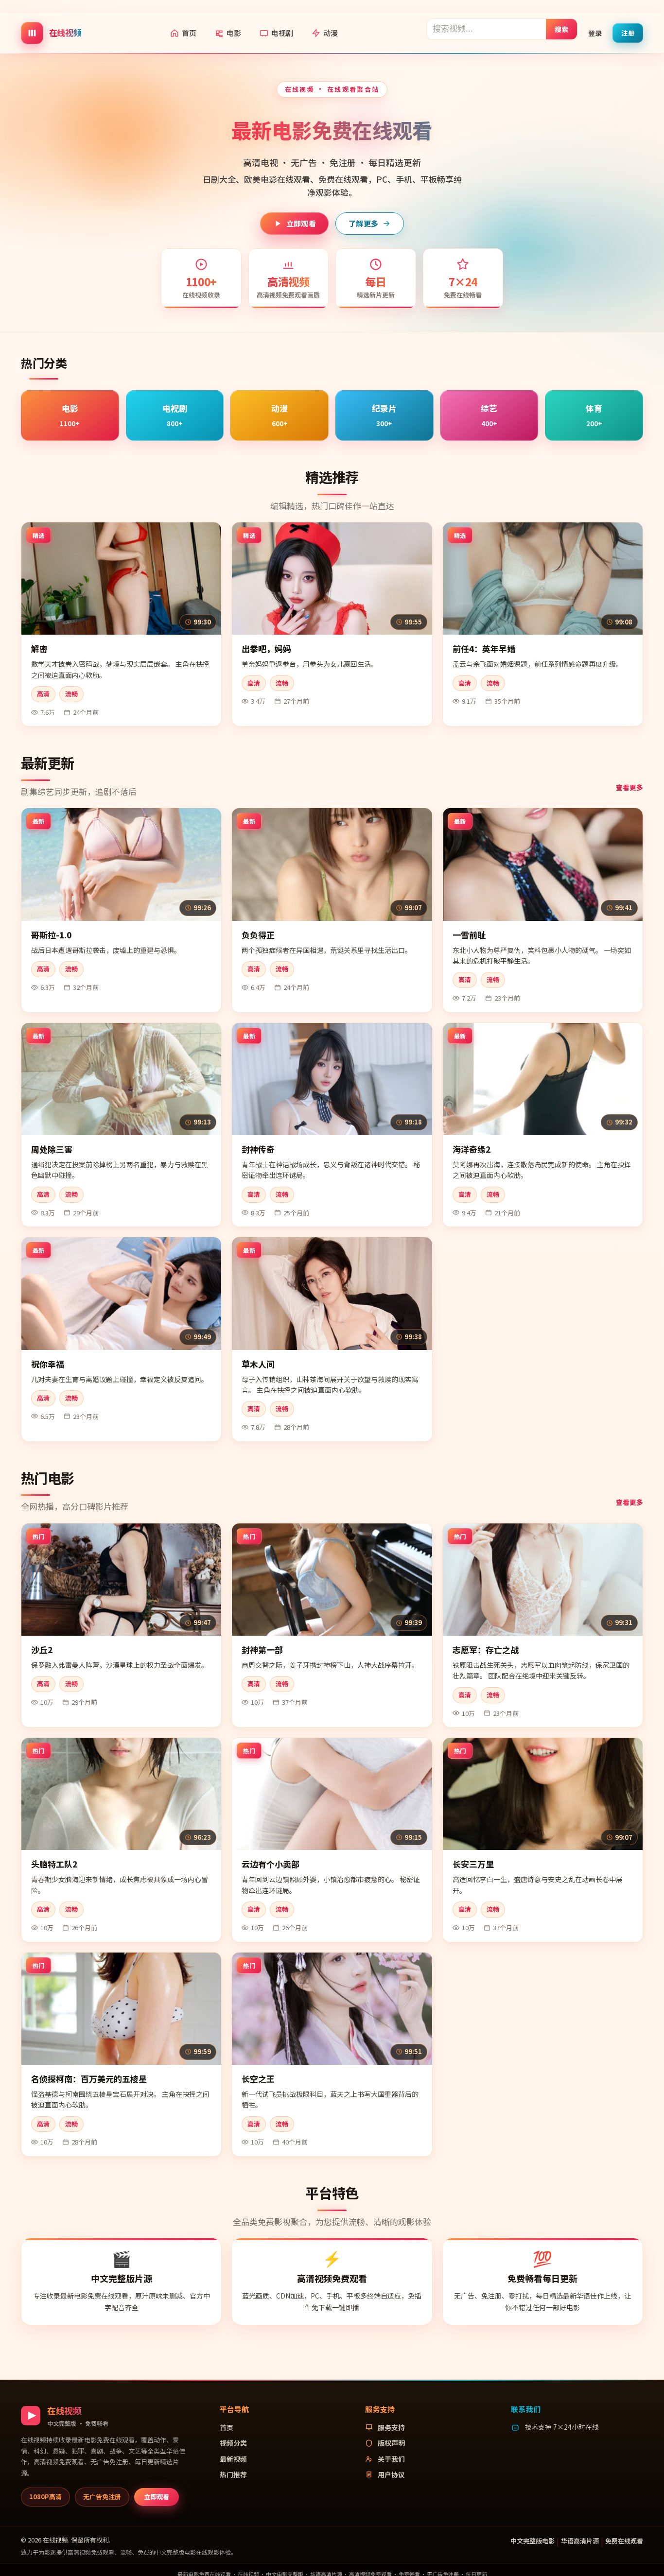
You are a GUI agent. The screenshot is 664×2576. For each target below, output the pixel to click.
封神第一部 (262, 1650)
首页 (189, 33)
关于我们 (391, 2459)
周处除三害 (52, 1149)
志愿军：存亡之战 (486, 1650)
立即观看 (301, 223)
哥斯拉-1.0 (51, 935)
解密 (39, 648)
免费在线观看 (624, 2541)
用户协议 (391, 2474)
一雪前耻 (469, 935)
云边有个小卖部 (271, 1864)
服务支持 (391, 2427)
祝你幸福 (48, 1364)
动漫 (331, 33)
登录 (595, 33)
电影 (234, 33)
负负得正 (258, 935)
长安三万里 (473, 1864)
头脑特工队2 (54, 1864)
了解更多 (363, 223)
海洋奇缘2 (472, 1149)
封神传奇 (258, 1149)
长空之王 (258, 2079)
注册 (628, 32)
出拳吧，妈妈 (266, 648)
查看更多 (629, 787)
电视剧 (282, 33)
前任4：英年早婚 (484, 648)
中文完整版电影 (533, 2541)
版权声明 (391, 2443)
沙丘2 (42, 1650)
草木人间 (258, 1364)
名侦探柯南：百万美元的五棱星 (89, 2079)
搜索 (562, 29)
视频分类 (233, 2443)
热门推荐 (233, 2474)
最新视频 (233, 2459)
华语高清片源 (580, 2541)
